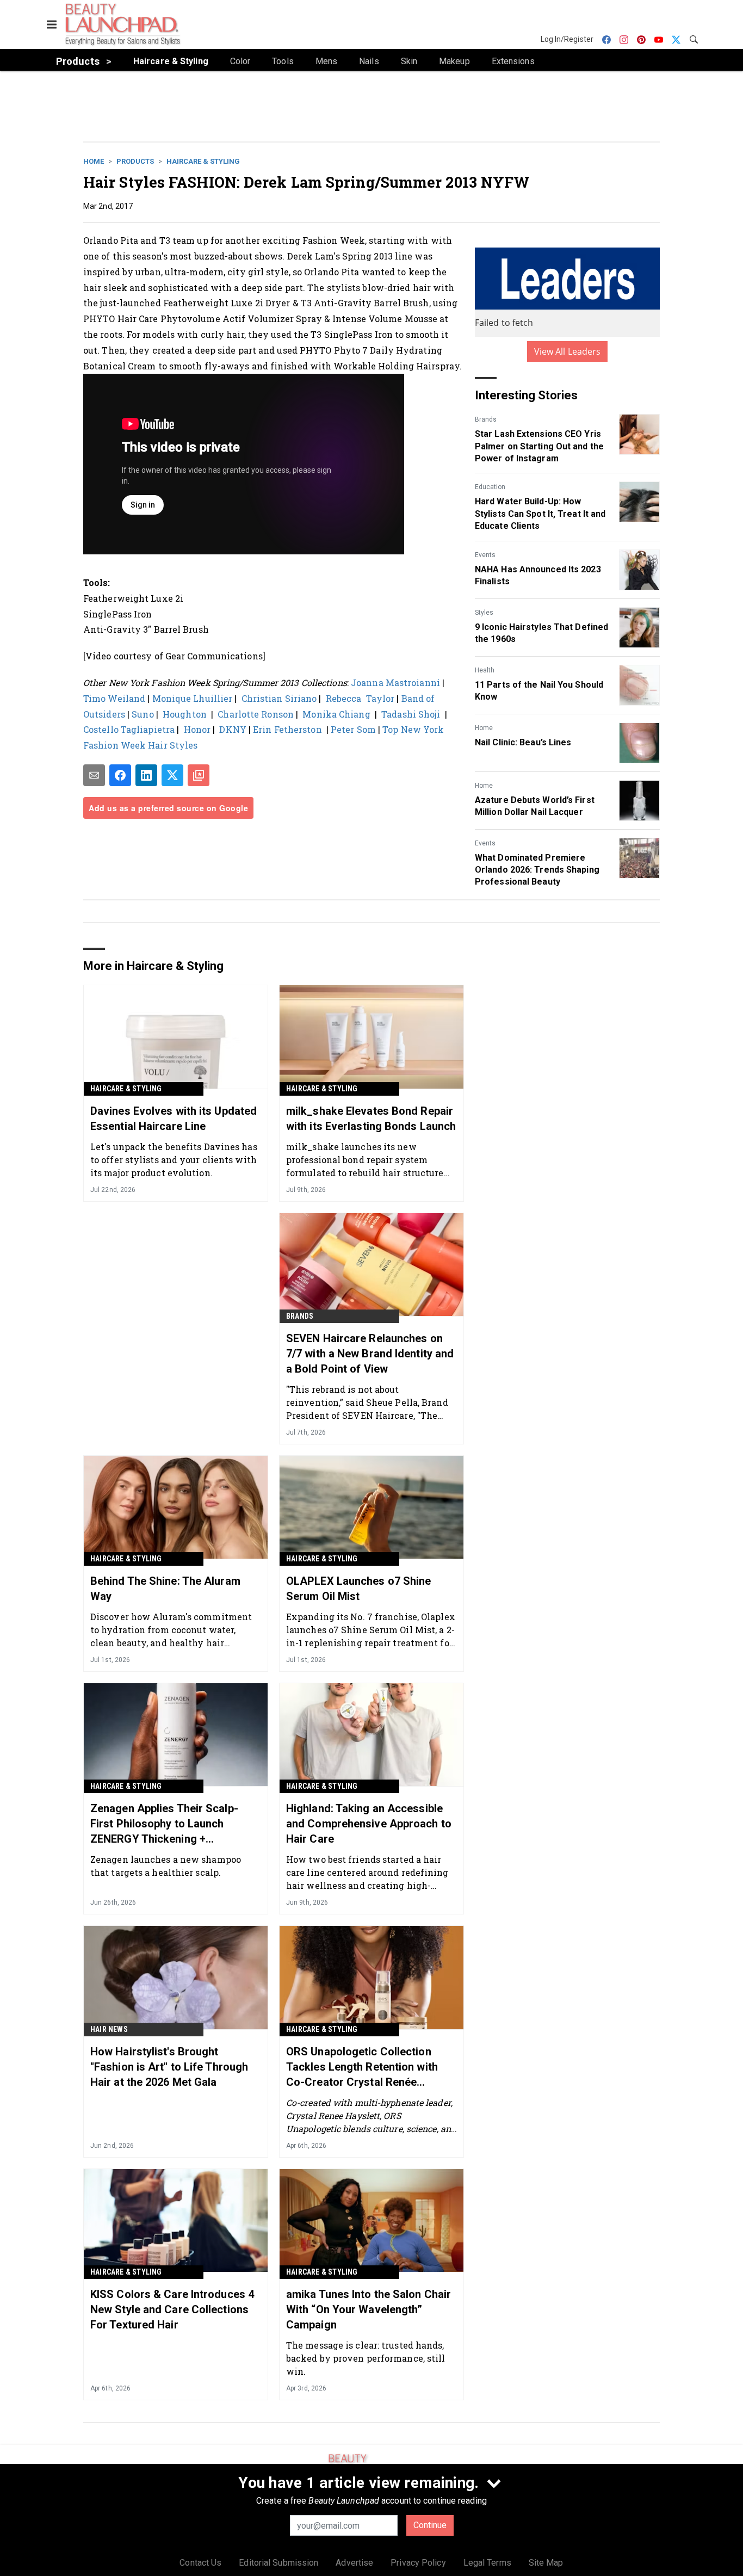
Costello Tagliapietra (129, 729)
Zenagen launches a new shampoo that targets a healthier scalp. (166, 1866)
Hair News (109, 2029)
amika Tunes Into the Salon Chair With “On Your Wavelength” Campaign (369, 2309)
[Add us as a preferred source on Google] (199, 775)
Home (94, 161)
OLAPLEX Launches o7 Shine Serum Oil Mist (359, 1589)
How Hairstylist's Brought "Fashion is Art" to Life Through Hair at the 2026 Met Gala (169, 2067)
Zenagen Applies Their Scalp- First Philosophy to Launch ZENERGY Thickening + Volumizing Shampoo (164, 1824)
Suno (143, 714)
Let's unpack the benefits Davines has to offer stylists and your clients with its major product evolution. (174, 1160)
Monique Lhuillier (193, 698)
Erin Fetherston (289, 729)
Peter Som (353, 729)
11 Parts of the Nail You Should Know (539, 691)
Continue (430, 2525)
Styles (484, 613)
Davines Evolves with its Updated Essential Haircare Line (174, 1119)
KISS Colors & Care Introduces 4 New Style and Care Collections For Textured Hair (172, 2309)
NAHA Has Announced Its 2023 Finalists (538, 575)
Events (485, 555)
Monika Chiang (336, 714)
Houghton (186, 714)
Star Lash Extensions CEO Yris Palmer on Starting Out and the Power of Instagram (539, 446)
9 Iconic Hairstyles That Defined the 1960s (541, 633)
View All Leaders (568, 351)
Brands (486, 419)
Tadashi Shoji (411, 714)
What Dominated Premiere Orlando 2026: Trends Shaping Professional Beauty (537, 870)
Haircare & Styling (203, 161)
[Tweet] (172, 775)
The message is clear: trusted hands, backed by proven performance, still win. (366, 2358)
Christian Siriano (279, 698)
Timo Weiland (114, 698)
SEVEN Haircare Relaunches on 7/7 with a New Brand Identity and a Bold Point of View (370, 1354)
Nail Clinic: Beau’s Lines (523, 742)
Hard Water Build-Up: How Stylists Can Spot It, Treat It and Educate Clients (540, 514)
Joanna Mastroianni (395, 682)
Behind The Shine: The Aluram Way (165, 1589)
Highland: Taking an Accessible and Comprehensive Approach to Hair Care (369, 1824)
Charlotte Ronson (256, 714)
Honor (199, 729)
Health (485, 670)
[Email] (94, 775)
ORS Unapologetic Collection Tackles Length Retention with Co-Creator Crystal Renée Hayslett (362, 2067)
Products (135, 161)
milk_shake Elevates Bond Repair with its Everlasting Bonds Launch (371, 1119)
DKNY (234, 729)
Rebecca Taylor (360, 698)
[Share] (120, 775)
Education (490, 487)
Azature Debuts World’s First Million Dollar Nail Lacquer (535, 806)
